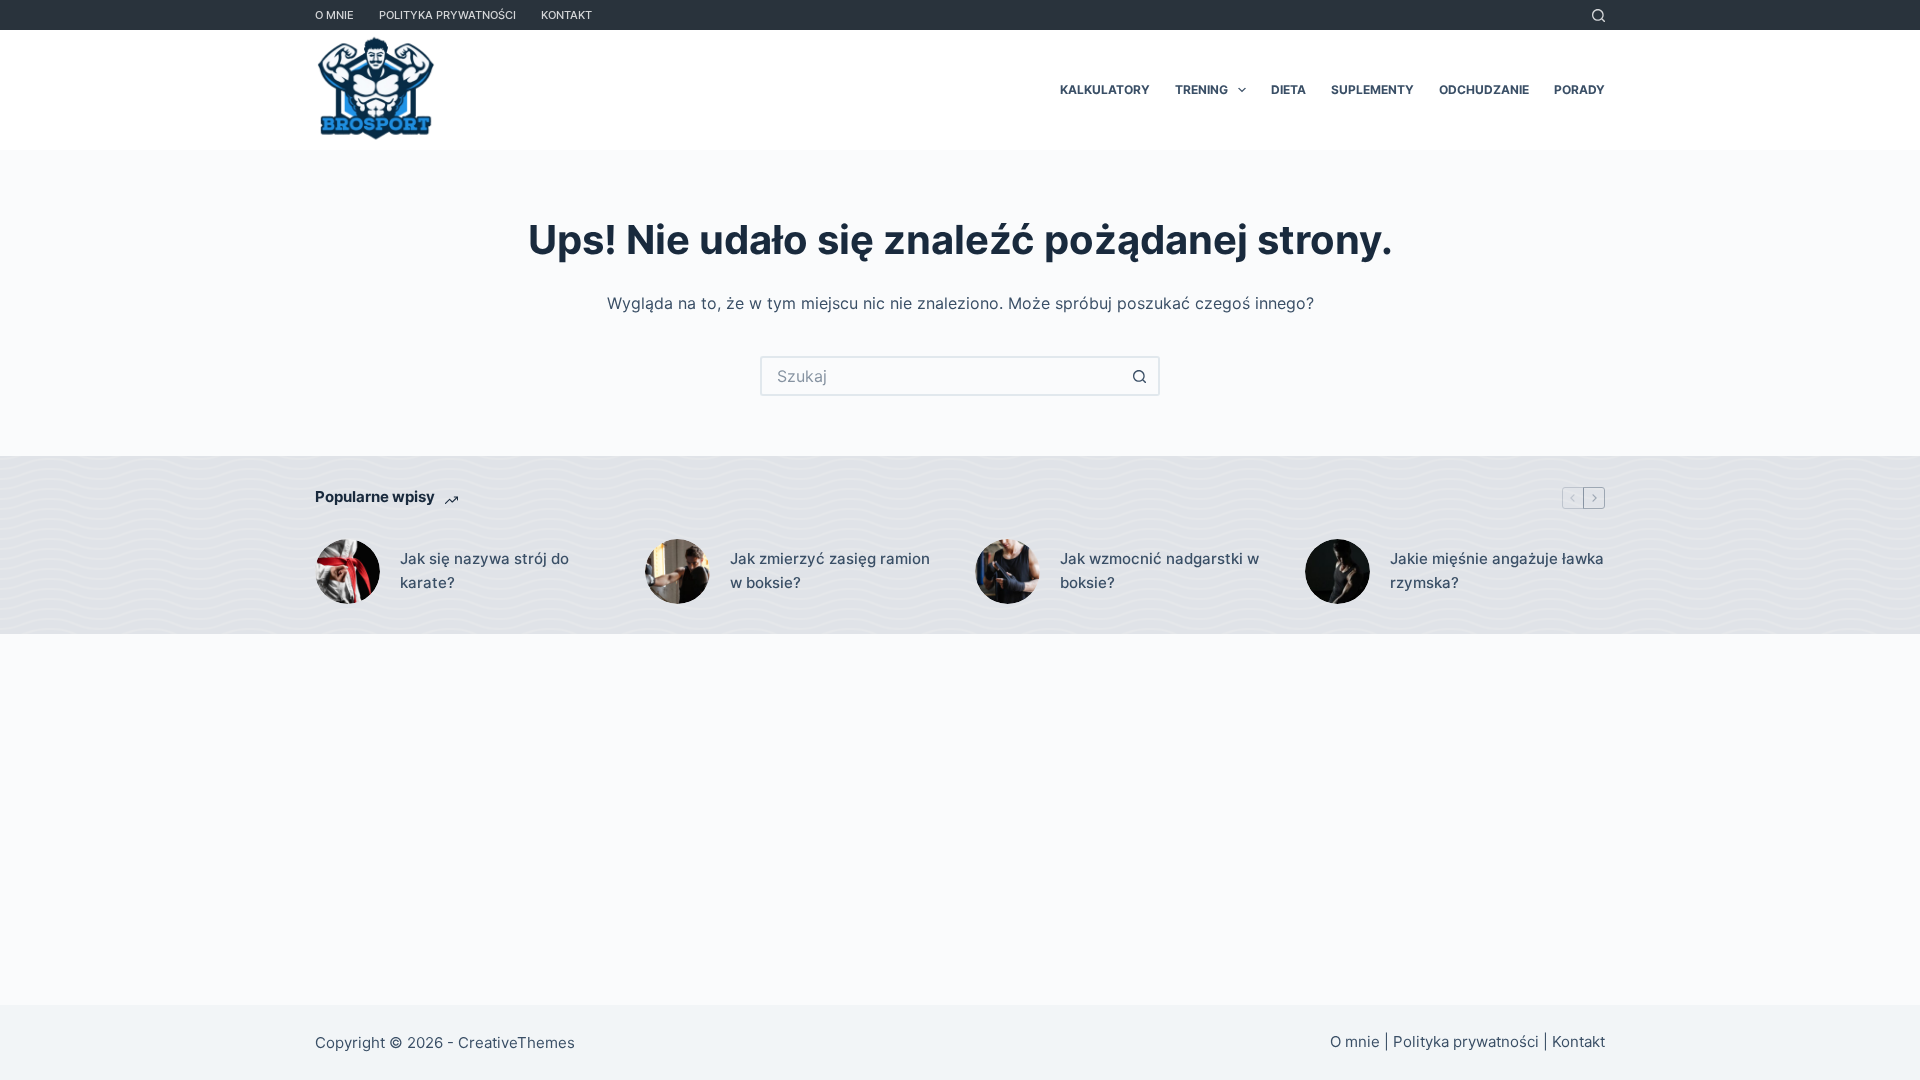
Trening (1201, 89)
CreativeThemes (516, 1042)
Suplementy (1372, 89)
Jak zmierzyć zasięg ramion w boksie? (830, 571)
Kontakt (566, 15)
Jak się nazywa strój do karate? (484, 571)
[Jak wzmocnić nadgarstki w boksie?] (1007, 571)
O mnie (334, 15)
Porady (1579, 89)
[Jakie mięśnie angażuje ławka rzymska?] (1337, 571)
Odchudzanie (1484, 89)
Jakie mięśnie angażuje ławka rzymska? (1497, 571)
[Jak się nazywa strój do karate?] (347, 571)
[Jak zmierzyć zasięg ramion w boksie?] (677, 571)
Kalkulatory (1105, 89)
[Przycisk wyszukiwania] (1140, 376)
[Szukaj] (1598, 15)
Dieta (1288, 89)
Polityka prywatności (447, 15)
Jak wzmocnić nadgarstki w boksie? (1159, 571)
